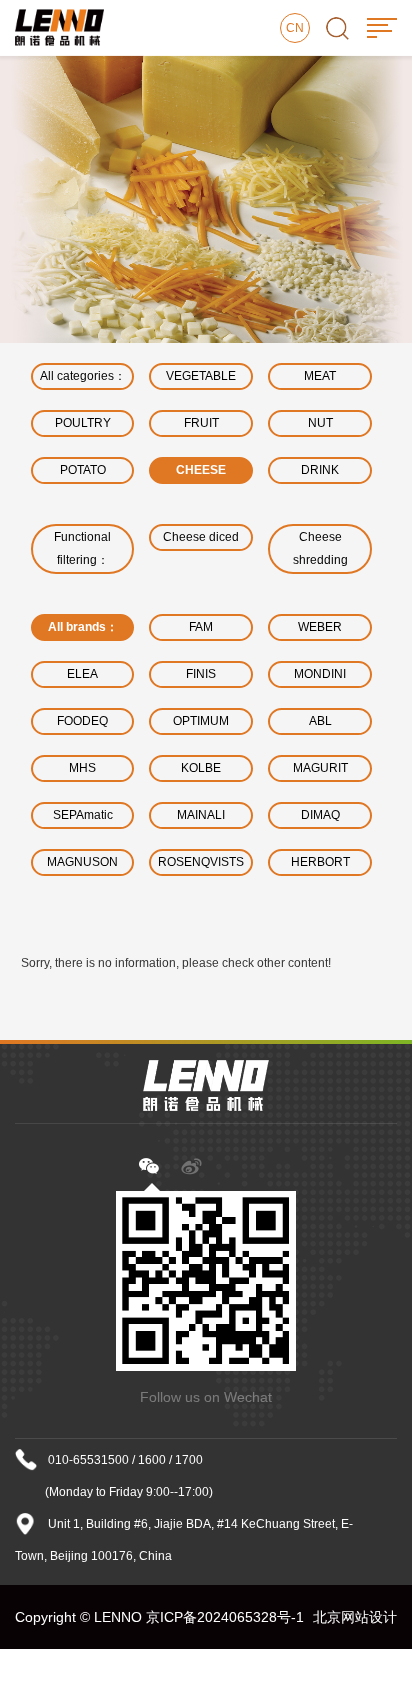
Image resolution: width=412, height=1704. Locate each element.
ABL (320, 721)
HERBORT (320, 862)
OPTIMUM (201, 721)
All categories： (83, 376)
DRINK (320, 470)
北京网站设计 (355, 1617)
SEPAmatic (83, 815)
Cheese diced (201, 537)
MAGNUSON (82, 862)
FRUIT (201, 423)
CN (295, 28)
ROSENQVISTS (201, 862)
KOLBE (201, 768)
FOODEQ (82, 721)
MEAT (320, 376)
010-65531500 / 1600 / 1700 (125, 1460)
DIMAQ (320, 815)
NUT (320, 423)
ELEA (82, 674)
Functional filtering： (82, 548)
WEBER (320, 627)
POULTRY (83, 423)
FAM (201, 627)
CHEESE (201, 470)
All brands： (83, 627)
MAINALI (201, 815)
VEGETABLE (201, 376)
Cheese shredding (320, 548)
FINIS (201, 674)
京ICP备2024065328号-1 (225, 1617)
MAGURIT (320, 768)
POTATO (83, 470)
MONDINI (320, 674)
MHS (82, 768)
